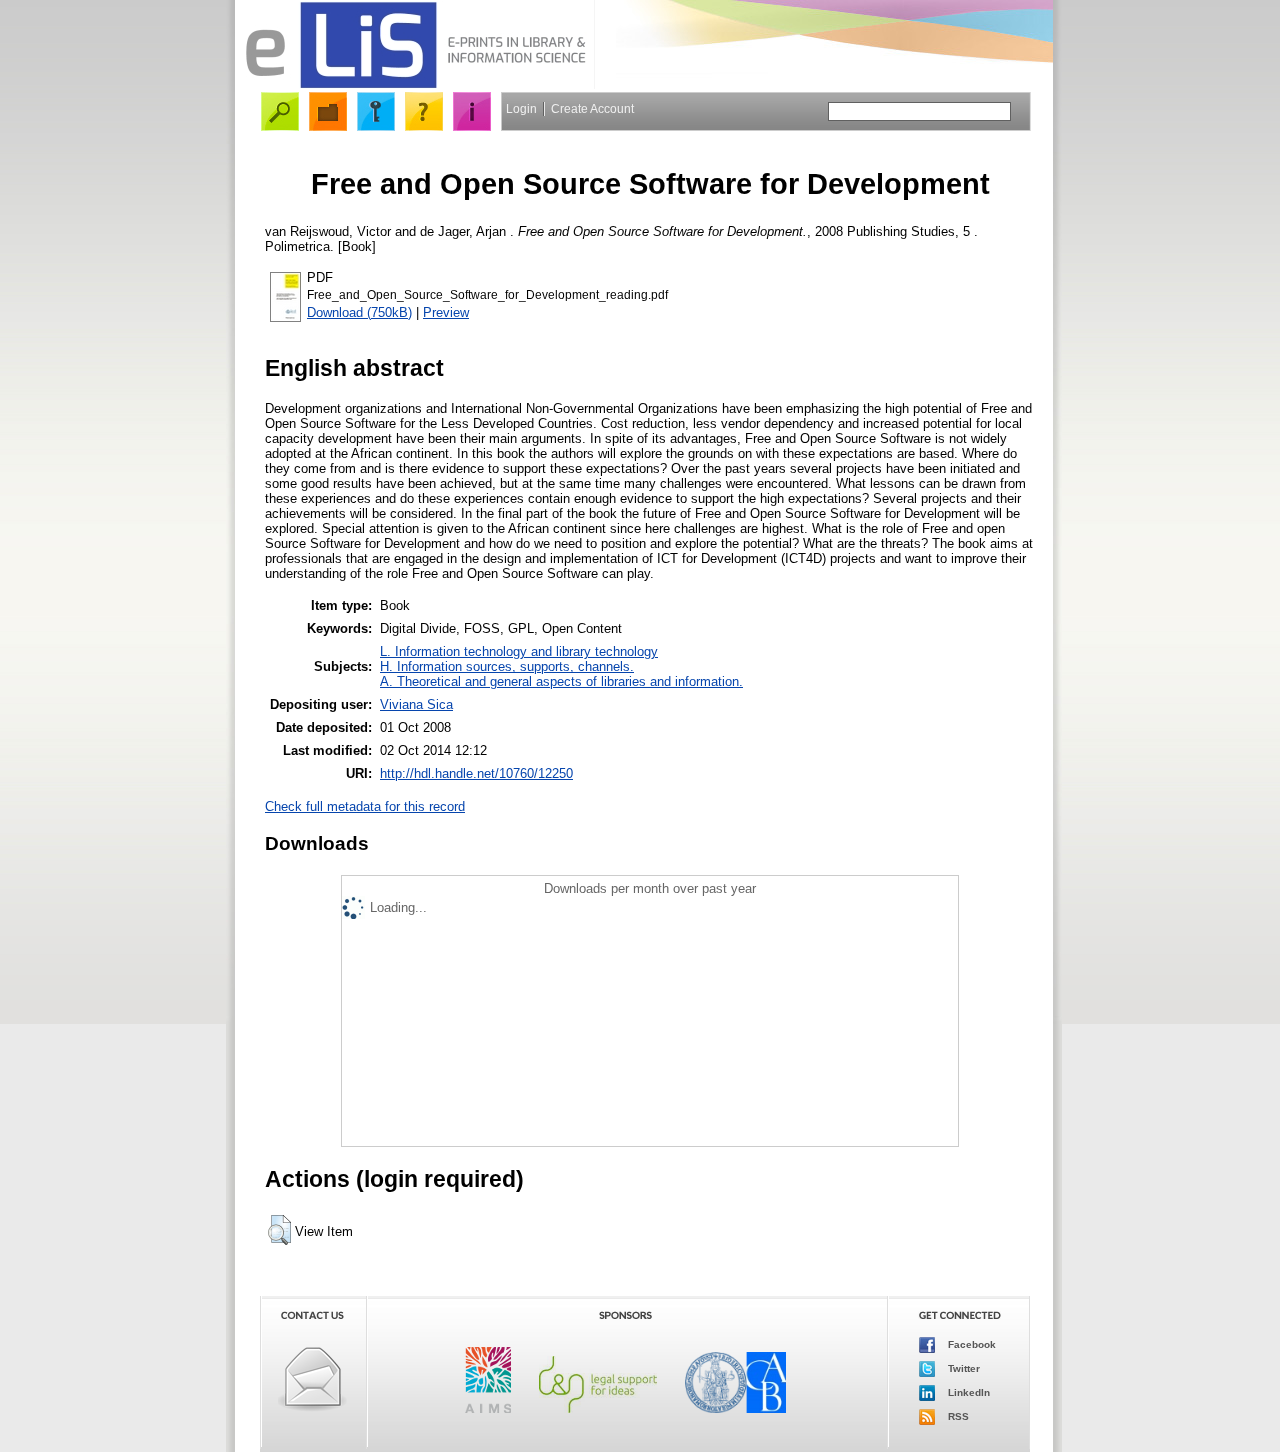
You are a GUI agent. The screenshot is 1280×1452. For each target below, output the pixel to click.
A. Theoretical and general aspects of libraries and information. (561, 681)
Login (521, 109)
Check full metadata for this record (365, 806)
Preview (446, 312)
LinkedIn (967, 1392)
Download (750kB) (359, 312)
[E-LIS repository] (415, 84)
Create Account (592, 109)
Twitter (962, 1368)
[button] (279, 1230)
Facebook (970, 1344)
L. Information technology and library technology (519, 651)
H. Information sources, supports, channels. (507, 666)
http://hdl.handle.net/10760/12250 (476, 773)
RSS (957, 1416)
